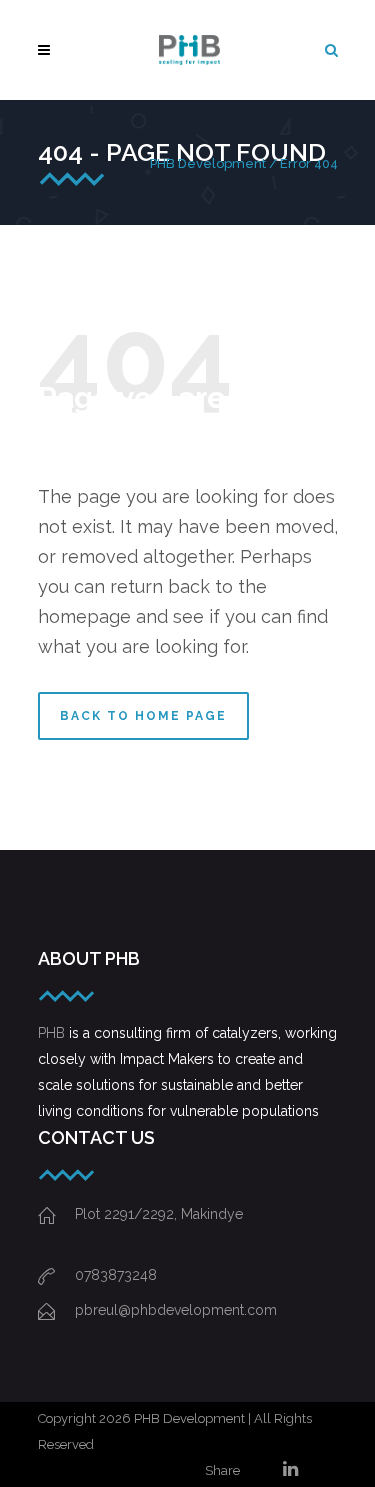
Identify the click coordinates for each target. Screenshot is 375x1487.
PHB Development (208, 163)
